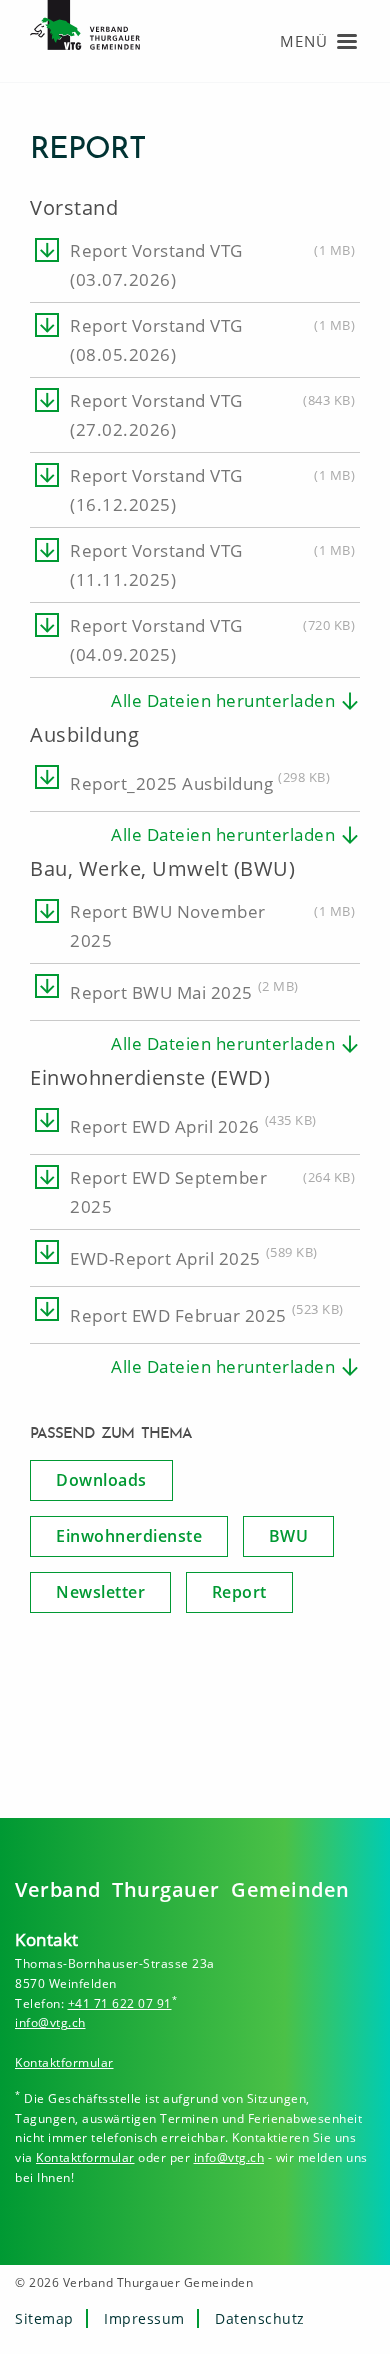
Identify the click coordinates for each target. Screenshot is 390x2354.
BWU (289, 1536)
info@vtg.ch (50, 2022)
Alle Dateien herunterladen (223, 700)
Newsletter (100, 1592)
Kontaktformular (64, 2062)
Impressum (144, 2318)
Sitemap (44, 2318)
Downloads (101, 1480)
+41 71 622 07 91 (120, 2003)
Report (239, 1592)
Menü (304, 41)
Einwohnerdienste (129, 1536)
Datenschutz (260, 2318)
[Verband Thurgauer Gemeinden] (95, 39)
